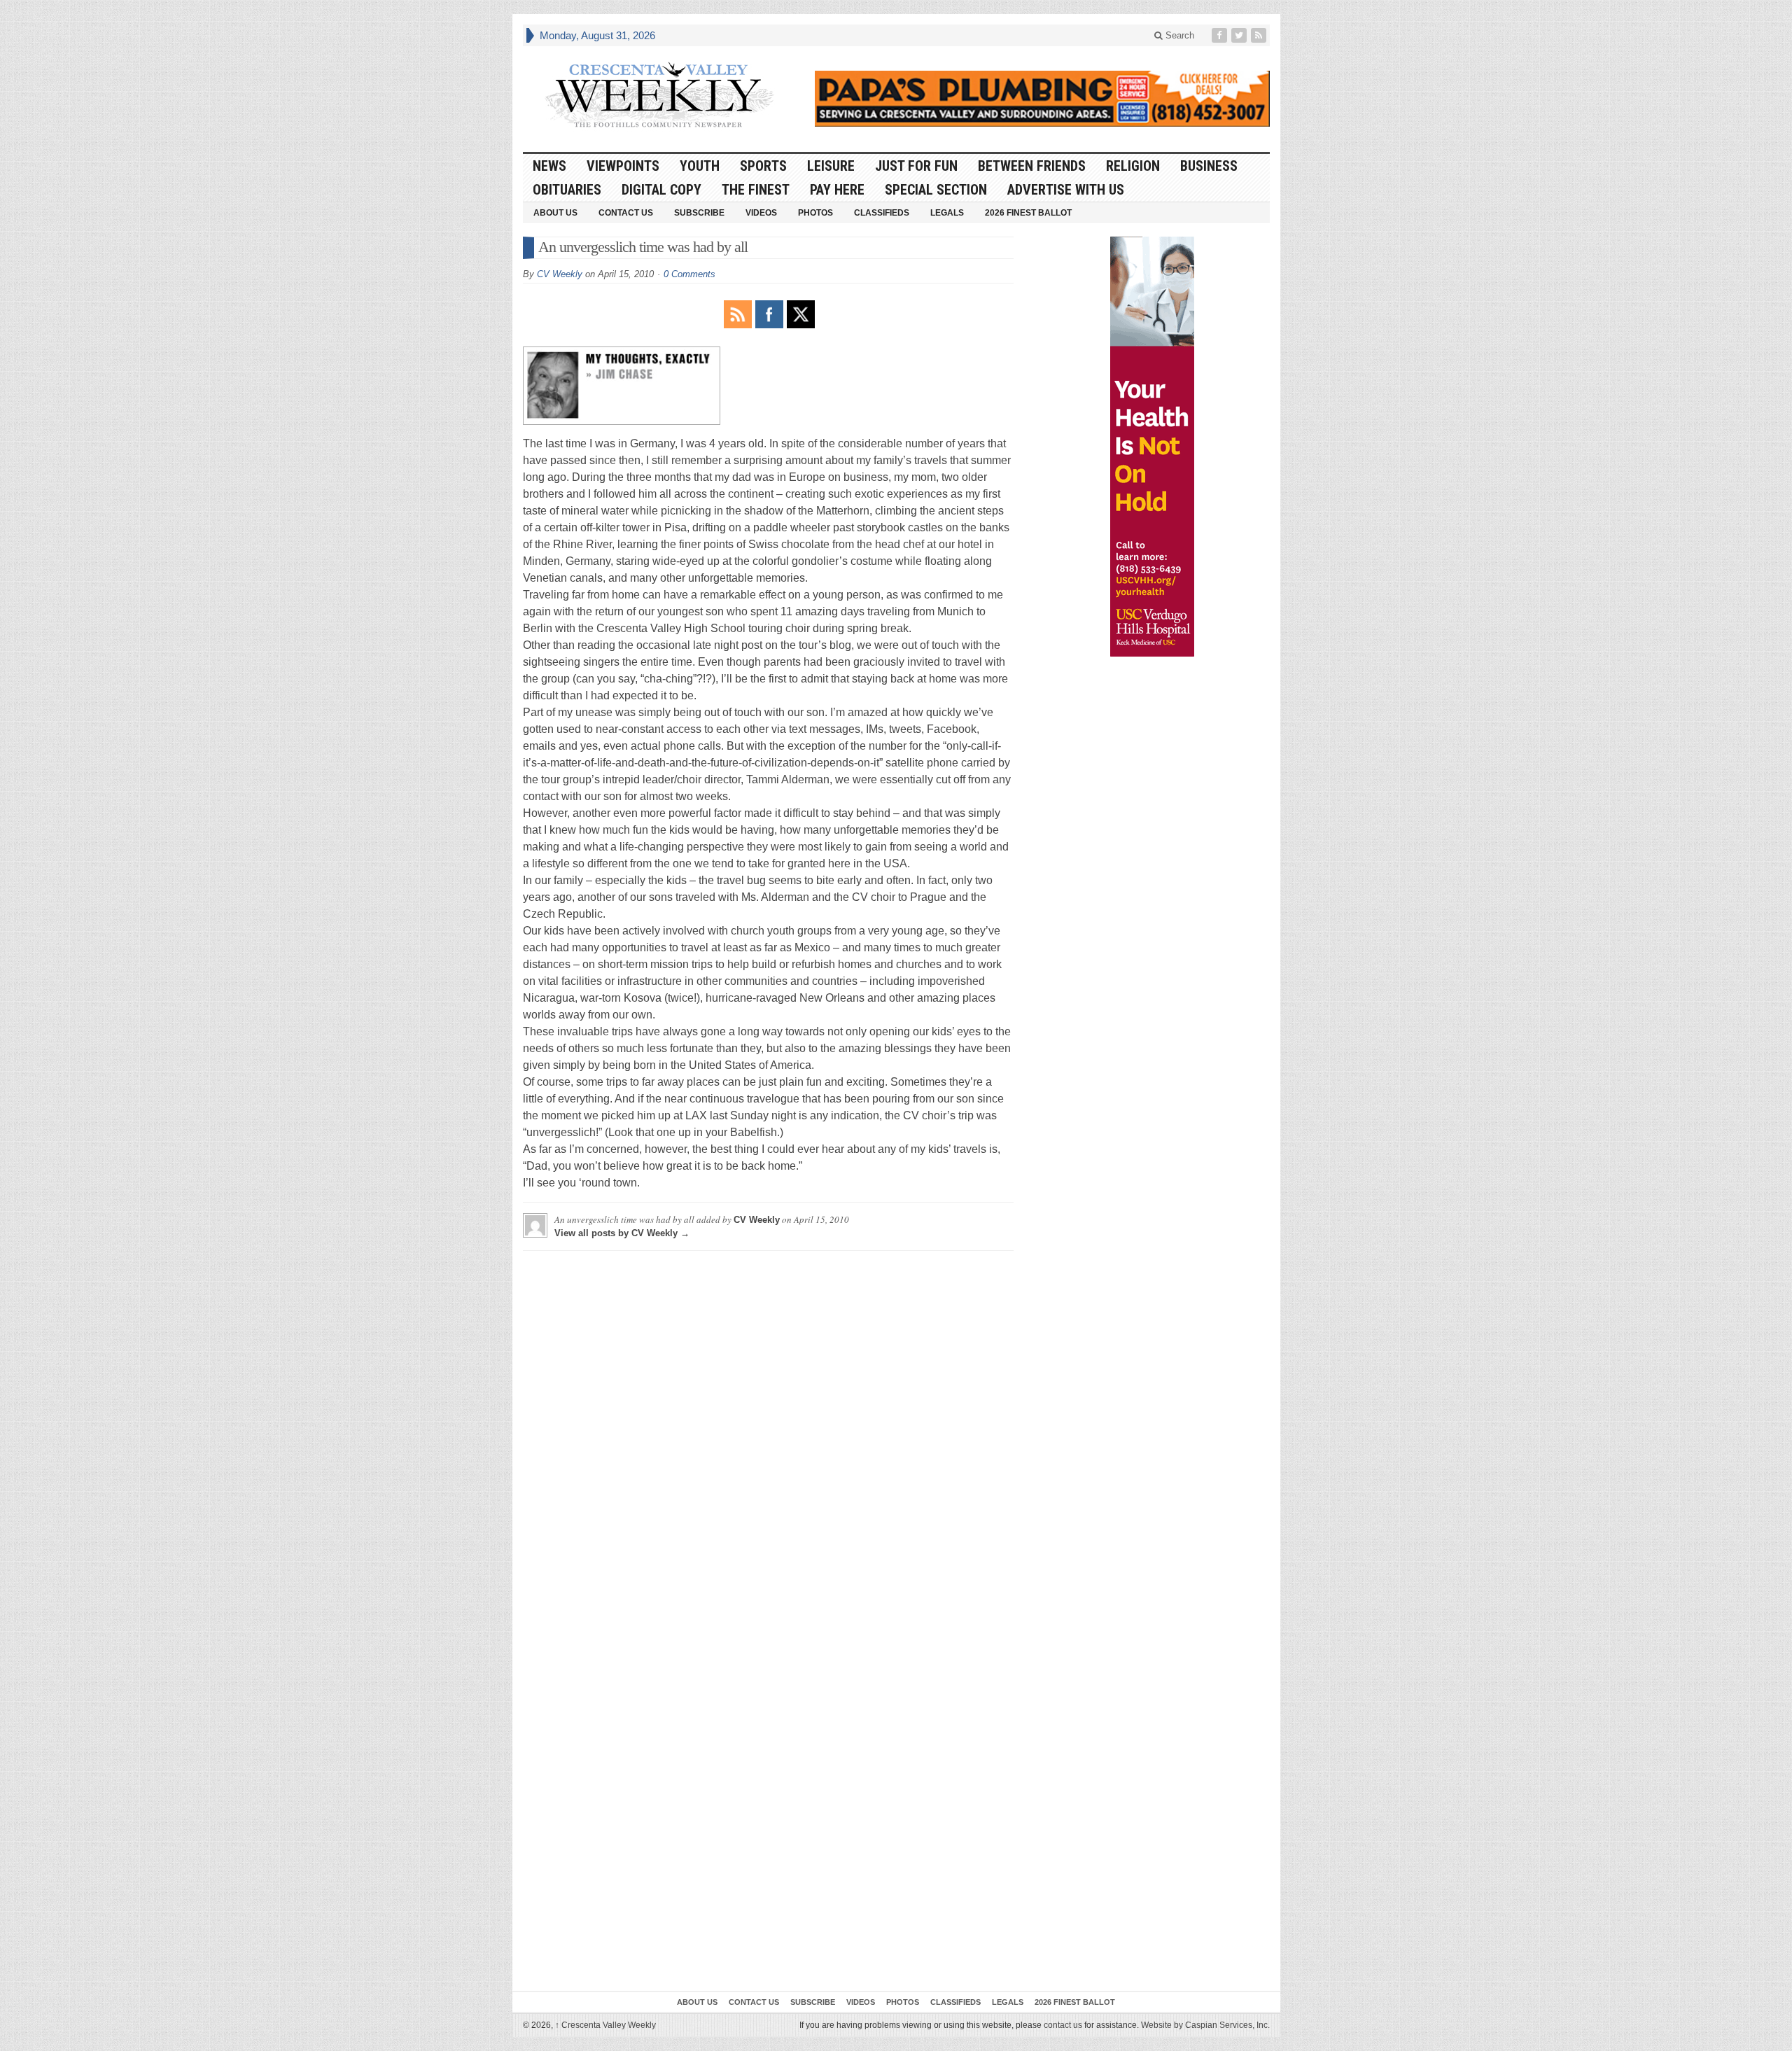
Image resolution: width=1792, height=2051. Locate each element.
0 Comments (689, 274)
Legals (947, 213)
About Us (555, 213)
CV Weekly (560, 274)
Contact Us (626, 213)
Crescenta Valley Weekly (605, 2025)
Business (1209, 166)
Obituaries (567, 190)
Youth (700, 166)
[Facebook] (1221, 35)
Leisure (831, 166)
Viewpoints (623, 166)
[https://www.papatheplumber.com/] (1042, 99)
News (549, 166)
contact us (1063, 2025)
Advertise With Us (1066, 190)
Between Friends (1032, 166)
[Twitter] (1240, 35)
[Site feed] (1260, 35)
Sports (763, 166)
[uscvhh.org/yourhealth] (1152, 447)
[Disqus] (768, 1436)
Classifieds (882, 213)
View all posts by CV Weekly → (622, 1233)
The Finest (756, 190)
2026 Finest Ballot (1028, 213)
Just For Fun (916, 166)
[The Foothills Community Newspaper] (659, 95)
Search (1178, 35)
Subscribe (699, 213)
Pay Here (837, 190)
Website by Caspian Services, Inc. (1205, 2025)
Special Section (936, 190)
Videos (761, 213)
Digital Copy (661, 190)
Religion (1133, 166)
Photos (815, 213)
